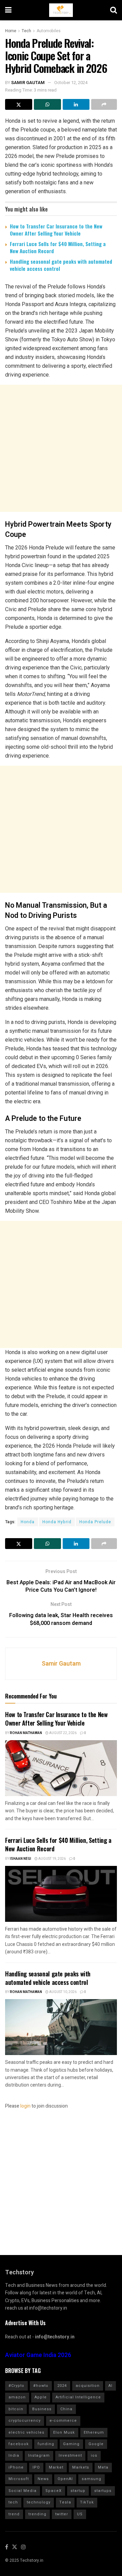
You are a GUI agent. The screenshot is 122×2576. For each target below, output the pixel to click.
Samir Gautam (28, 83)
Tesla (65, 2502)
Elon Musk (64, 2432)
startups (103, 2491)
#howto (41, 2386)
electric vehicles (26, 2432)
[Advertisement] (61, 448)
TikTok (87, 2502)
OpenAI (65, 2479)
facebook (19, 2444)
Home (11, 31)
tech (13, 2502)
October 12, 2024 (71, 83)
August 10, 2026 (63, 1992)
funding (46, 2444)
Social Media (23, 2491)
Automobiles (49, 31)
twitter (62, 2514)
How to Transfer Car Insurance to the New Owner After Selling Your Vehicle (56, 230)
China (66, 2409)
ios (94, 2456)
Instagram (39, 2456)
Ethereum (94, 2432)
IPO (36, 2467)
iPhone (16, 2467)
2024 (62, 2386)
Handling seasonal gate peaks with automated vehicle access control (61, 265)
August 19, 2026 (52, 1859)
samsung (91, 2479)
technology (39, 2502)
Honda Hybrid (57, 1522)
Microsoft (19, 2479)
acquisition (88, 2386)
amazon (17, 2397)
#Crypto (16, 2386)
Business (42, 2409)
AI (110, 2386)
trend (14, 2514)
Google (96, 2444)
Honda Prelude (95, 1522)
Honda (28, 1522)
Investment (70, 2456)
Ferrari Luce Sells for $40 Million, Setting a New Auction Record (58, 247)
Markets (81, 2467)
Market (56, 2467)
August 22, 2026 (63, 1733)
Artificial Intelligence (78, 2397)
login (25, 2106)
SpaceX (54, 2491)
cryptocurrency (25, 2421)
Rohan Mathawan (26, 1733)
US (80, 2514)
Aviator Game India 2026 (38, 2355)
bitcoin (16, 2409)
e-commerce (63, 2421)
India (14, 2456)
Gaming (71, 2444)
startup (78, 2491)
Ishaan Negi (21, 1859)
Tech (26, 31)
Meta (103, 2467)
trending (37, 2514)
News (43, 2479)
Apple (41, 2397)
